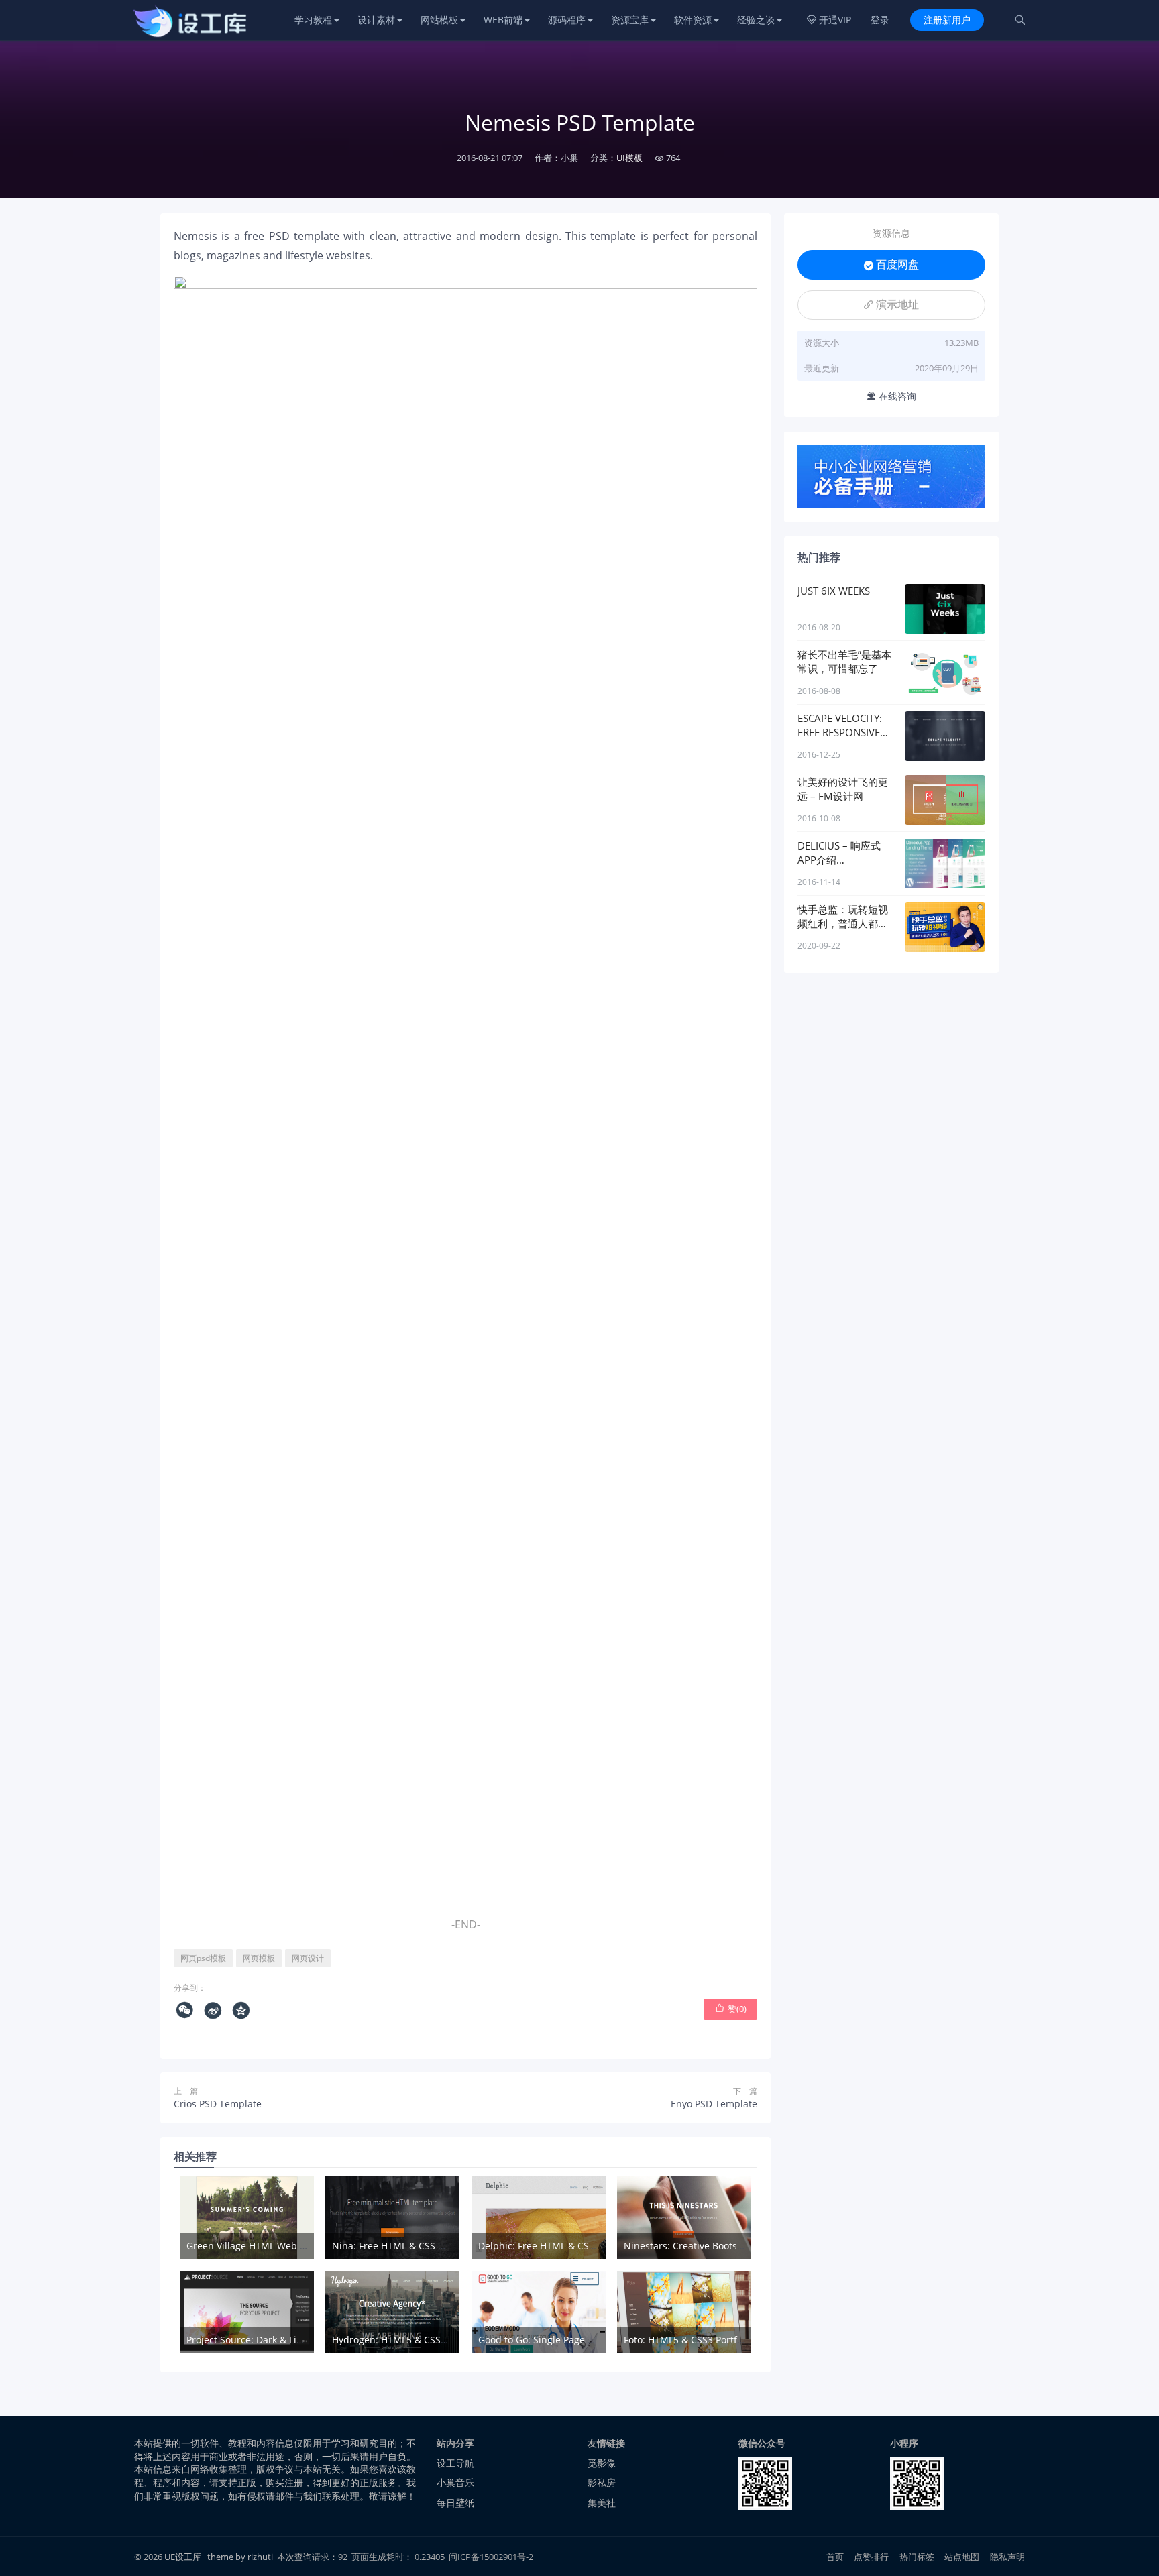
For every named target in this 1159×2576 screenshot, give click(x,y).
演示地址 (891, 304)
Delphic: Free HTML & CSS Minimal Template (578, 2246)
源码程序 (567, 20)
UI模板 (629, 158)
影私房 (602, 2482)
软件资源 (693, 20)
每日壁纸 (455, 2503)
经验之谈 (756, 20)
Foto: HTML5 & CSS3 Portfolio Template (711, 2340)
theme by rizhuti (241, 2557)
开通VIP (829, 20)
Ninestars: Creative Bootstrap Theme (707, 2246)
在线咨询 (891, 396)
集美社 (602, 2503)
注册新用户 (947, 20)
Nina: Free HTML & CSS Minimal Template (426, 2246)
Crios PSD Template (218, 2104)
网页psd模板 (203, 1958)
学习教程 (313, 20)
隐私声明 (1008, 2557)
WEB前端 (503, 20)
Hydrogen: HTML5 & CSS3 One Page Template (434, 2340)
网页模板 (259, 1958)
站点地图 (962, 2557)
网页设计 (308, 1958)
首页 (835, 2557)
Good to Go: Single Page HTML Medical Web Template (599, 2340)
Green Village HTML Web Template (264, 2246)
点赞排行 (872, 2557)
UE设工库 (183, 2557)
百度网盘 (891, 264)
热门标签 (917, 2557)
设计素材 (376, 20)
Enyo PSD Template (714, 2104)
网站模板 (439, 20)
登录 (880, 20)
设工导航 (455, 2463)
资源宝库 (630, 20)
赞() (731, 2009)
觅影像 (602, 2463)
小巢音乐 (455, 2482)
